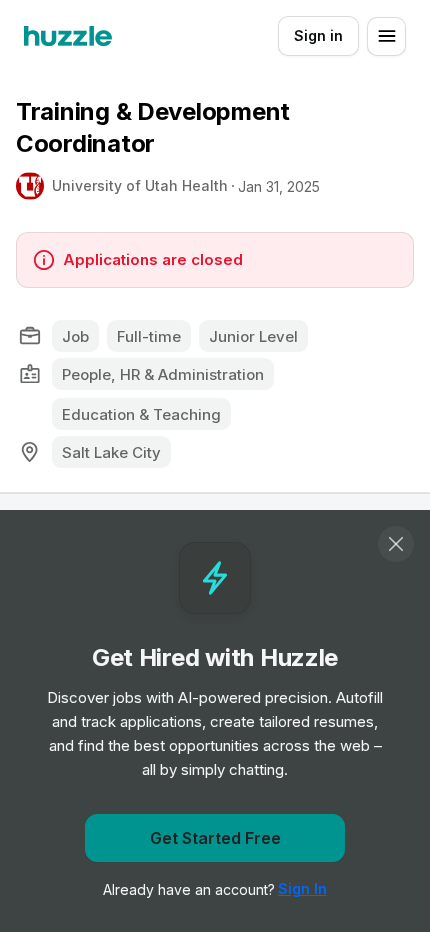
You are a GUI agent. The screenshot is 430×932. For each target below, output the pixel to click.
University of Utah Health (140, 185)
